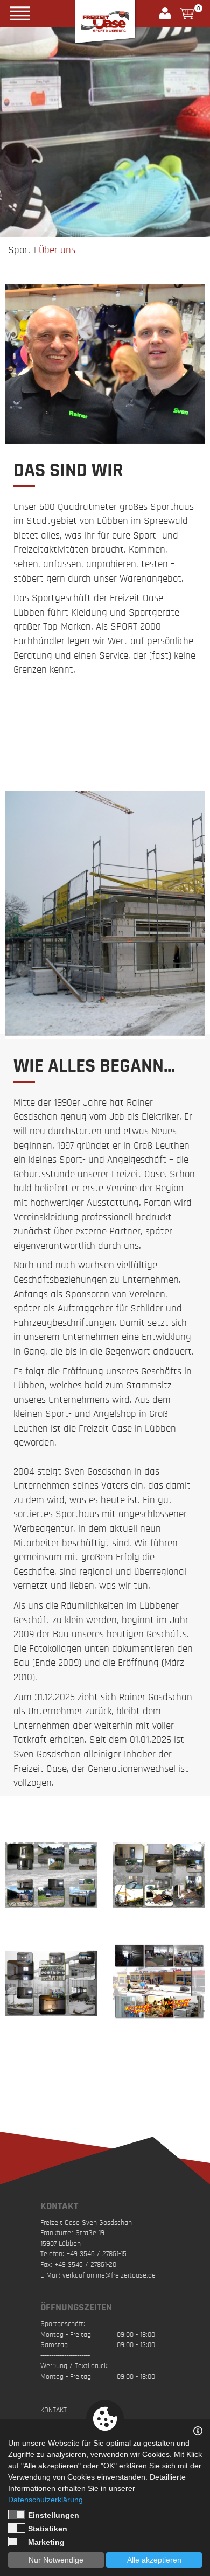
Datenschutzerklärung (45, 2500)
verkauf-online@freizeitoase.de (109, 2275)
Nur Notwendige (56, 2560)
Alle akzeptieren (154, 2560)
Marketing (46, 2542)
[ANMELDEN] (170, 13)
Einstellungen (54, 2515)
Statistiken (48, 2529)
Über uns (57, 250)
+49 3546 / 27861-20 (85, 2265)
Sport (20, 250)
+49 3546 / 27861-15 (96, 2254)
